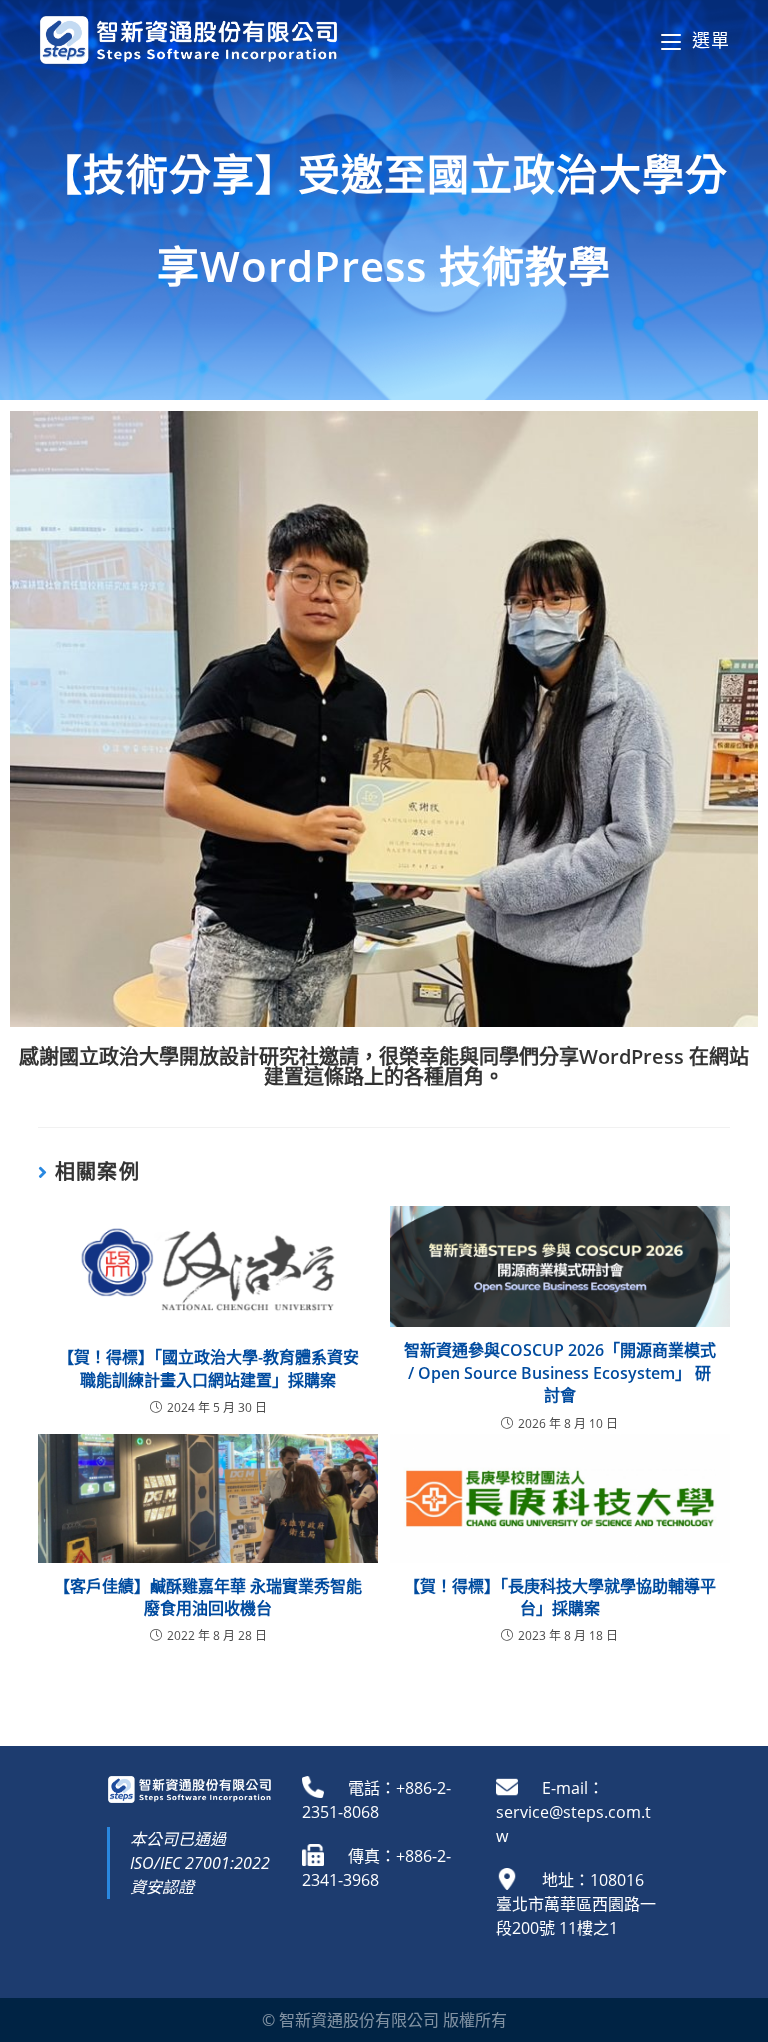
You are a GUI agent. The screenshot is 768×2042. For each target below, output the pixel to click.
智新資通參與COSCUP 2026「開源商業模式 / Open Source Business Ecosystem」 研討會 (560, 1372)
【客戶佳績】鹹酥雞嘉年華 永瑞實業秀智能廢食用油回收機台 (208, 1597)
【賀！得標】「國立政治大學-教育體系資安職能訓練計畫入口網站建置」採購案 (208, 1368)
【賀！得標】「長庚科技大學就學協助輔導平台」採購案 (560, 1597)
